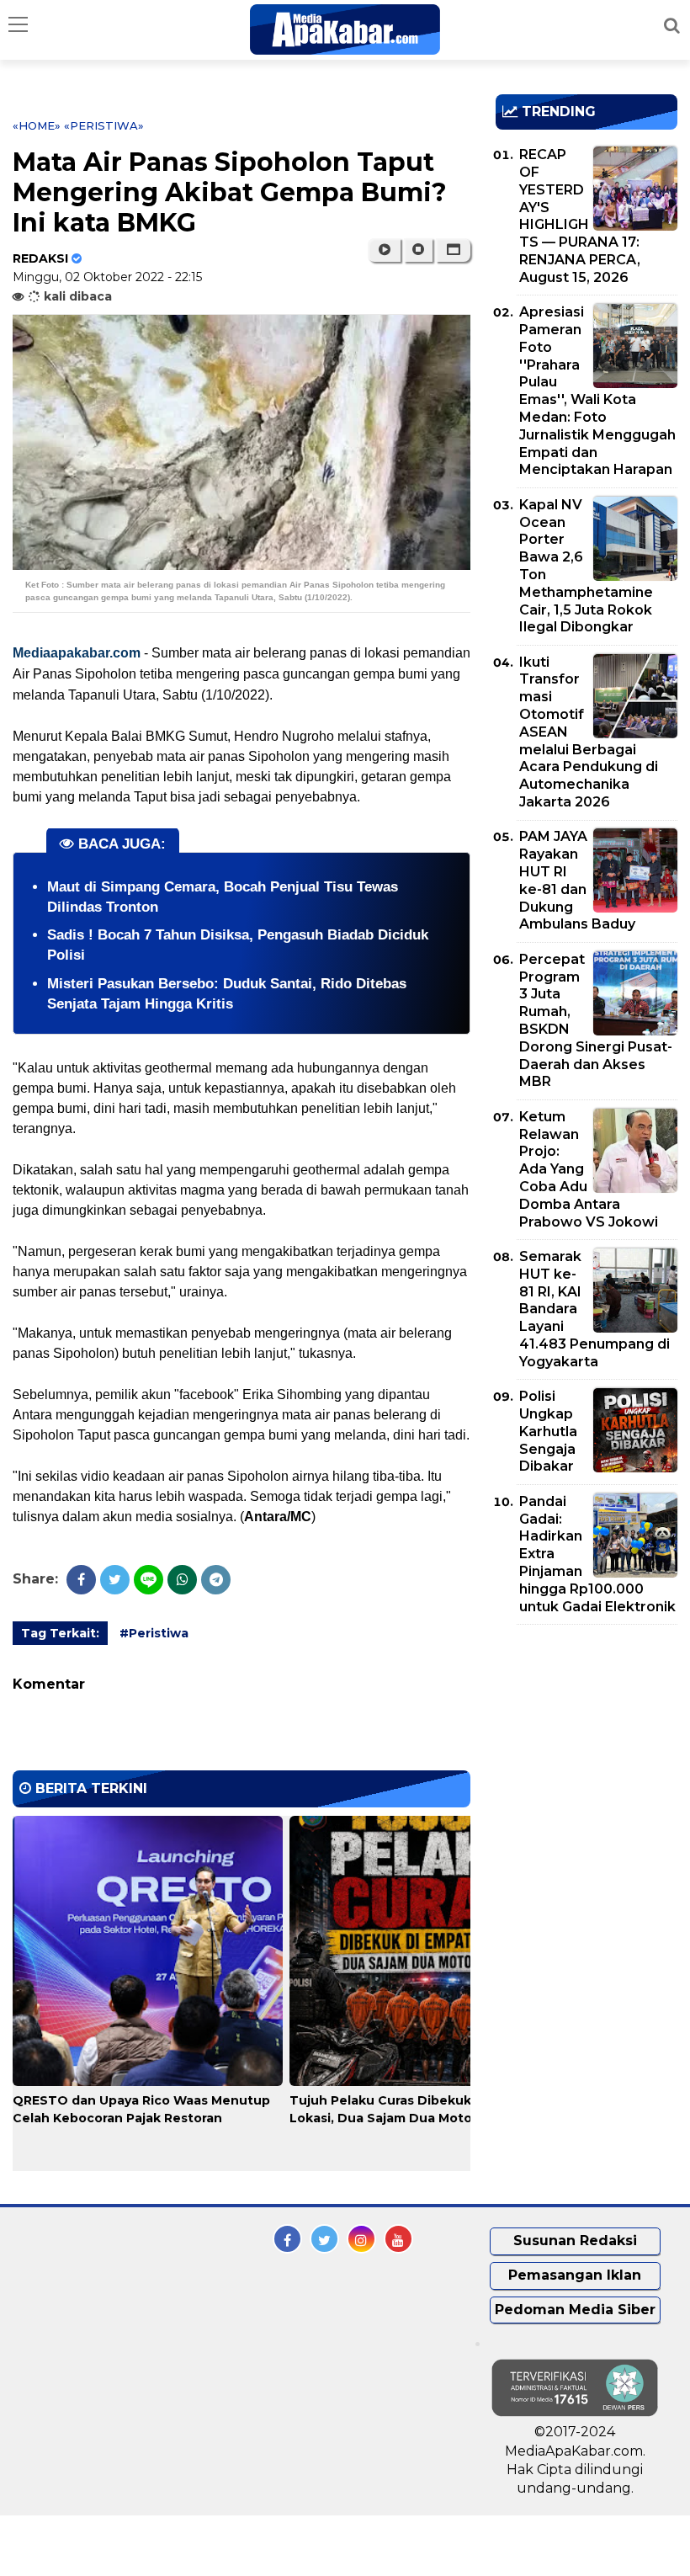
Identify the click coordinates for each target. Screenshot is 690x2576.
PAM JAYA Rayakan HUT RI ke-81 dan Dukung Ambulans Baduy (577, 880)
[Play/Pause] (384, 250)
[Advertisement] (593, 1734)
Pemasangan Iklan (575, 2275)
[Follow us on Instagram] (361, 2239)
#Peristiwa (154, 1633)
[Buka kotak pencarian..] (672, 25)
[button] (453, 250)
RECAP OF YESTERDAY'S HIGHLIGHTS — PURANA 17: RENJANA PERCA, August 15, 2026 (580, 216)
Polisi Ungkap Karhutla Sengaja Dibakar (548, 1431)
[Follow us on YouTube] (398, 2239)
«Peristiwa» (104, 125)
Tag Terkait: (60, 1633)
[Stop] (418, 250)
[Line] (149, 1580)
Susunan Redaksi (575, 2241)
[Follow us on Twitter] (324, 2239)
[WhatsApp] (182, 1580)
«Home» (37, 125)
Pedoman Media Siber (575, 2310)
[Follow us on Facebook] (287, 2239)
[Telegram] (216, 1580)
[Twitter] (115, 1580)
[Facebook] (81, 1580)
